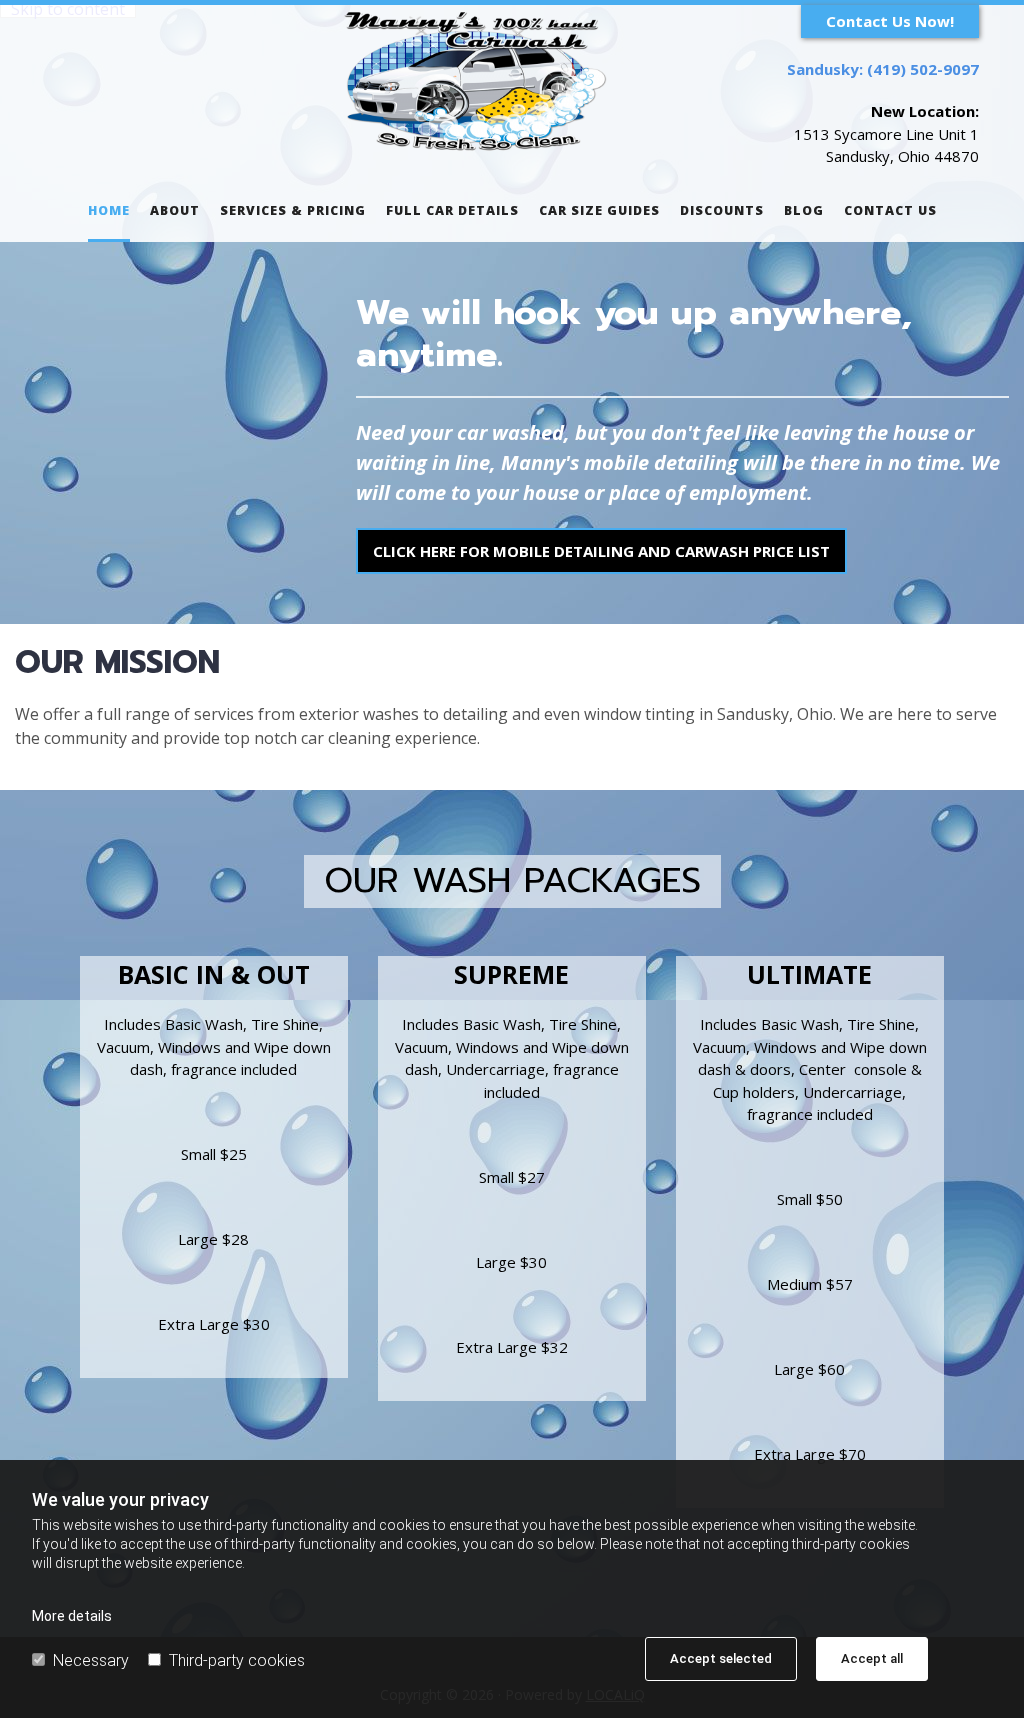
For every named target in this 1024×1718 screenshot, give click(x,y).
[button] (890, 21)
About (175, 210)
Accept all (872, 1658)
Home (109, 210)
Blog (804, 210)
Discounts (722, 210)
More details (72, 1616)
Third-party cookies (237, 1660)
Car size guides (599, 210)
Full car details (452, 210)
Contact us (890, 210)
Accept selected (721, 1658)
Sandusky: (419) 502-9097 (883, 69)
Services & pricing (293, 210)
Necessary (91, 1660)
